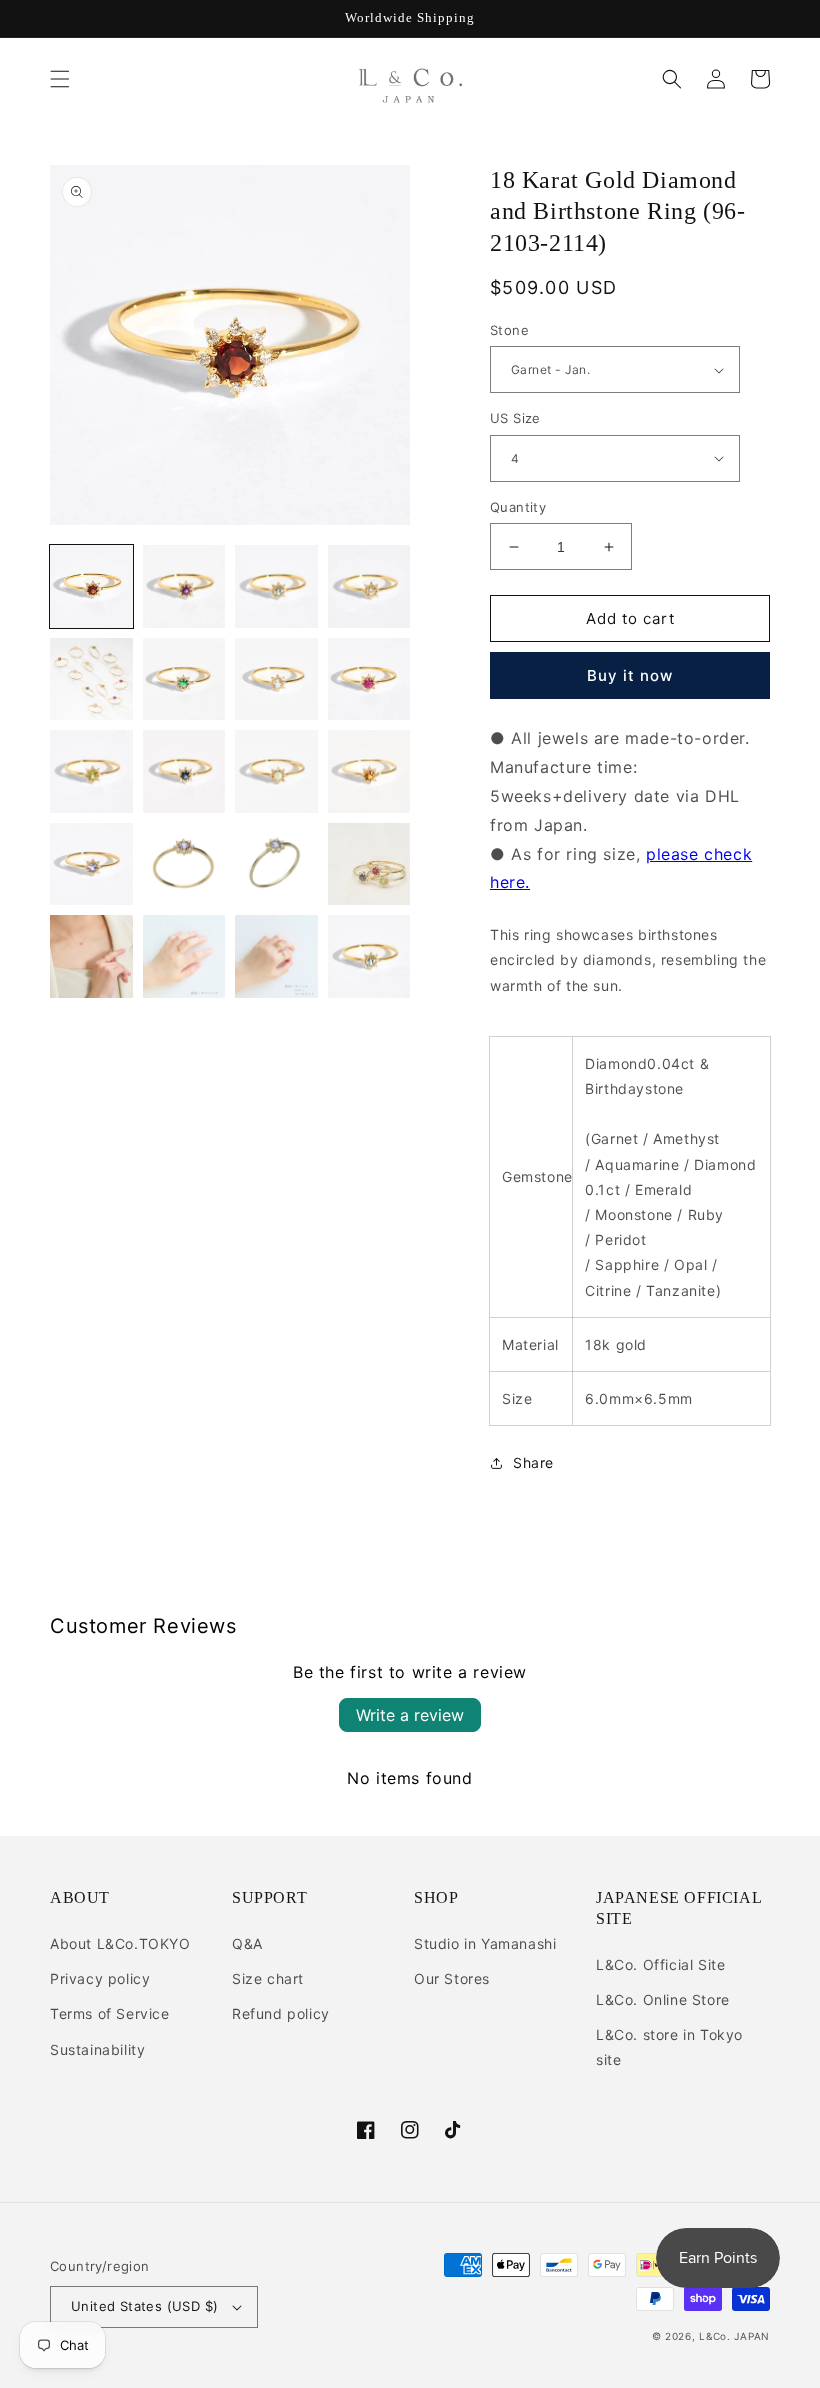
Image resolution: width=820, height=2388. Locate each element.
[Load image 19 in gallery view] (276, 956)
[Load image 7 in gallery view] (276, 679)
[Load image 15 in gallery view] (276, 864)
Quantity (518, 507)
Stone (509, 330)
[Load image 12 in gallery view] (369, 771)
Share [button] (533, 1462)
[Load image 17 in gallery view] (91, 956)
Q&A (247, 1943)
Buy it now (630, 675)
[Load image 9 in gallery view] (91, 771)
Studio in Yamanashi (485, 1943)
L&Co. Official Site (660, 1964)
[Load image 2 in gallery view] (184, 586)
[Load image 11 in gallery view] (276, 771)
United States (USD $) (144, 2306)
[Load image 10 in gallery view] (184, 771)
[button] (60, 79)
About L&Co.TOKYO (120, 1943)
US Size (515, 418)
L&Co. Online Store (663, 1999)
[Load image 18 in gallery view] (184, 956)
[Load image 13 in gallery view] (91, 864)
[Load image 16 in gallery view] (369, 864)
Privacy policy (100, 1978)
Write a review (410, 1715)
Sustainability (97, 2049)
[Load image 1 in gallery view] (91, 586)
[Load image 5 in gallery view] (91, 679)
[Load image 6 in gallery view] (184, 679)
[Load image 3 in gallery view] (276, 586)
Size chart (268, 1978)
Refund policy (281, 2013)
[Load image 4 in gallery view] (369, 586)
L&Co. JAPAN (734, 2336)
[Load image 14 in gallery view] (184, 864)
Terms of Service (110, 2013)
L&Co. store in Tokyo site (669, 2047)
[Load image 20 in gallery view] (369, 956)
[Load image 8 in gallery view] (369, 679)
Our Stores (452, 1978)
